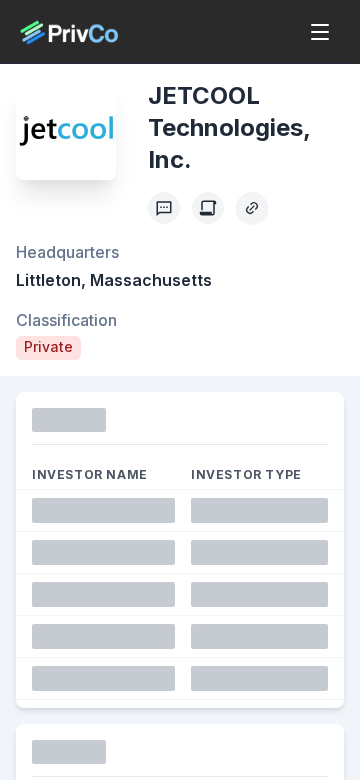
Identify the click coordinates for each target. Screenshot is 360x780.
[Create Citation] (208, 208)
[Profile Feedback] (164, 208)
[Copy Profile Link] (252, 208)
